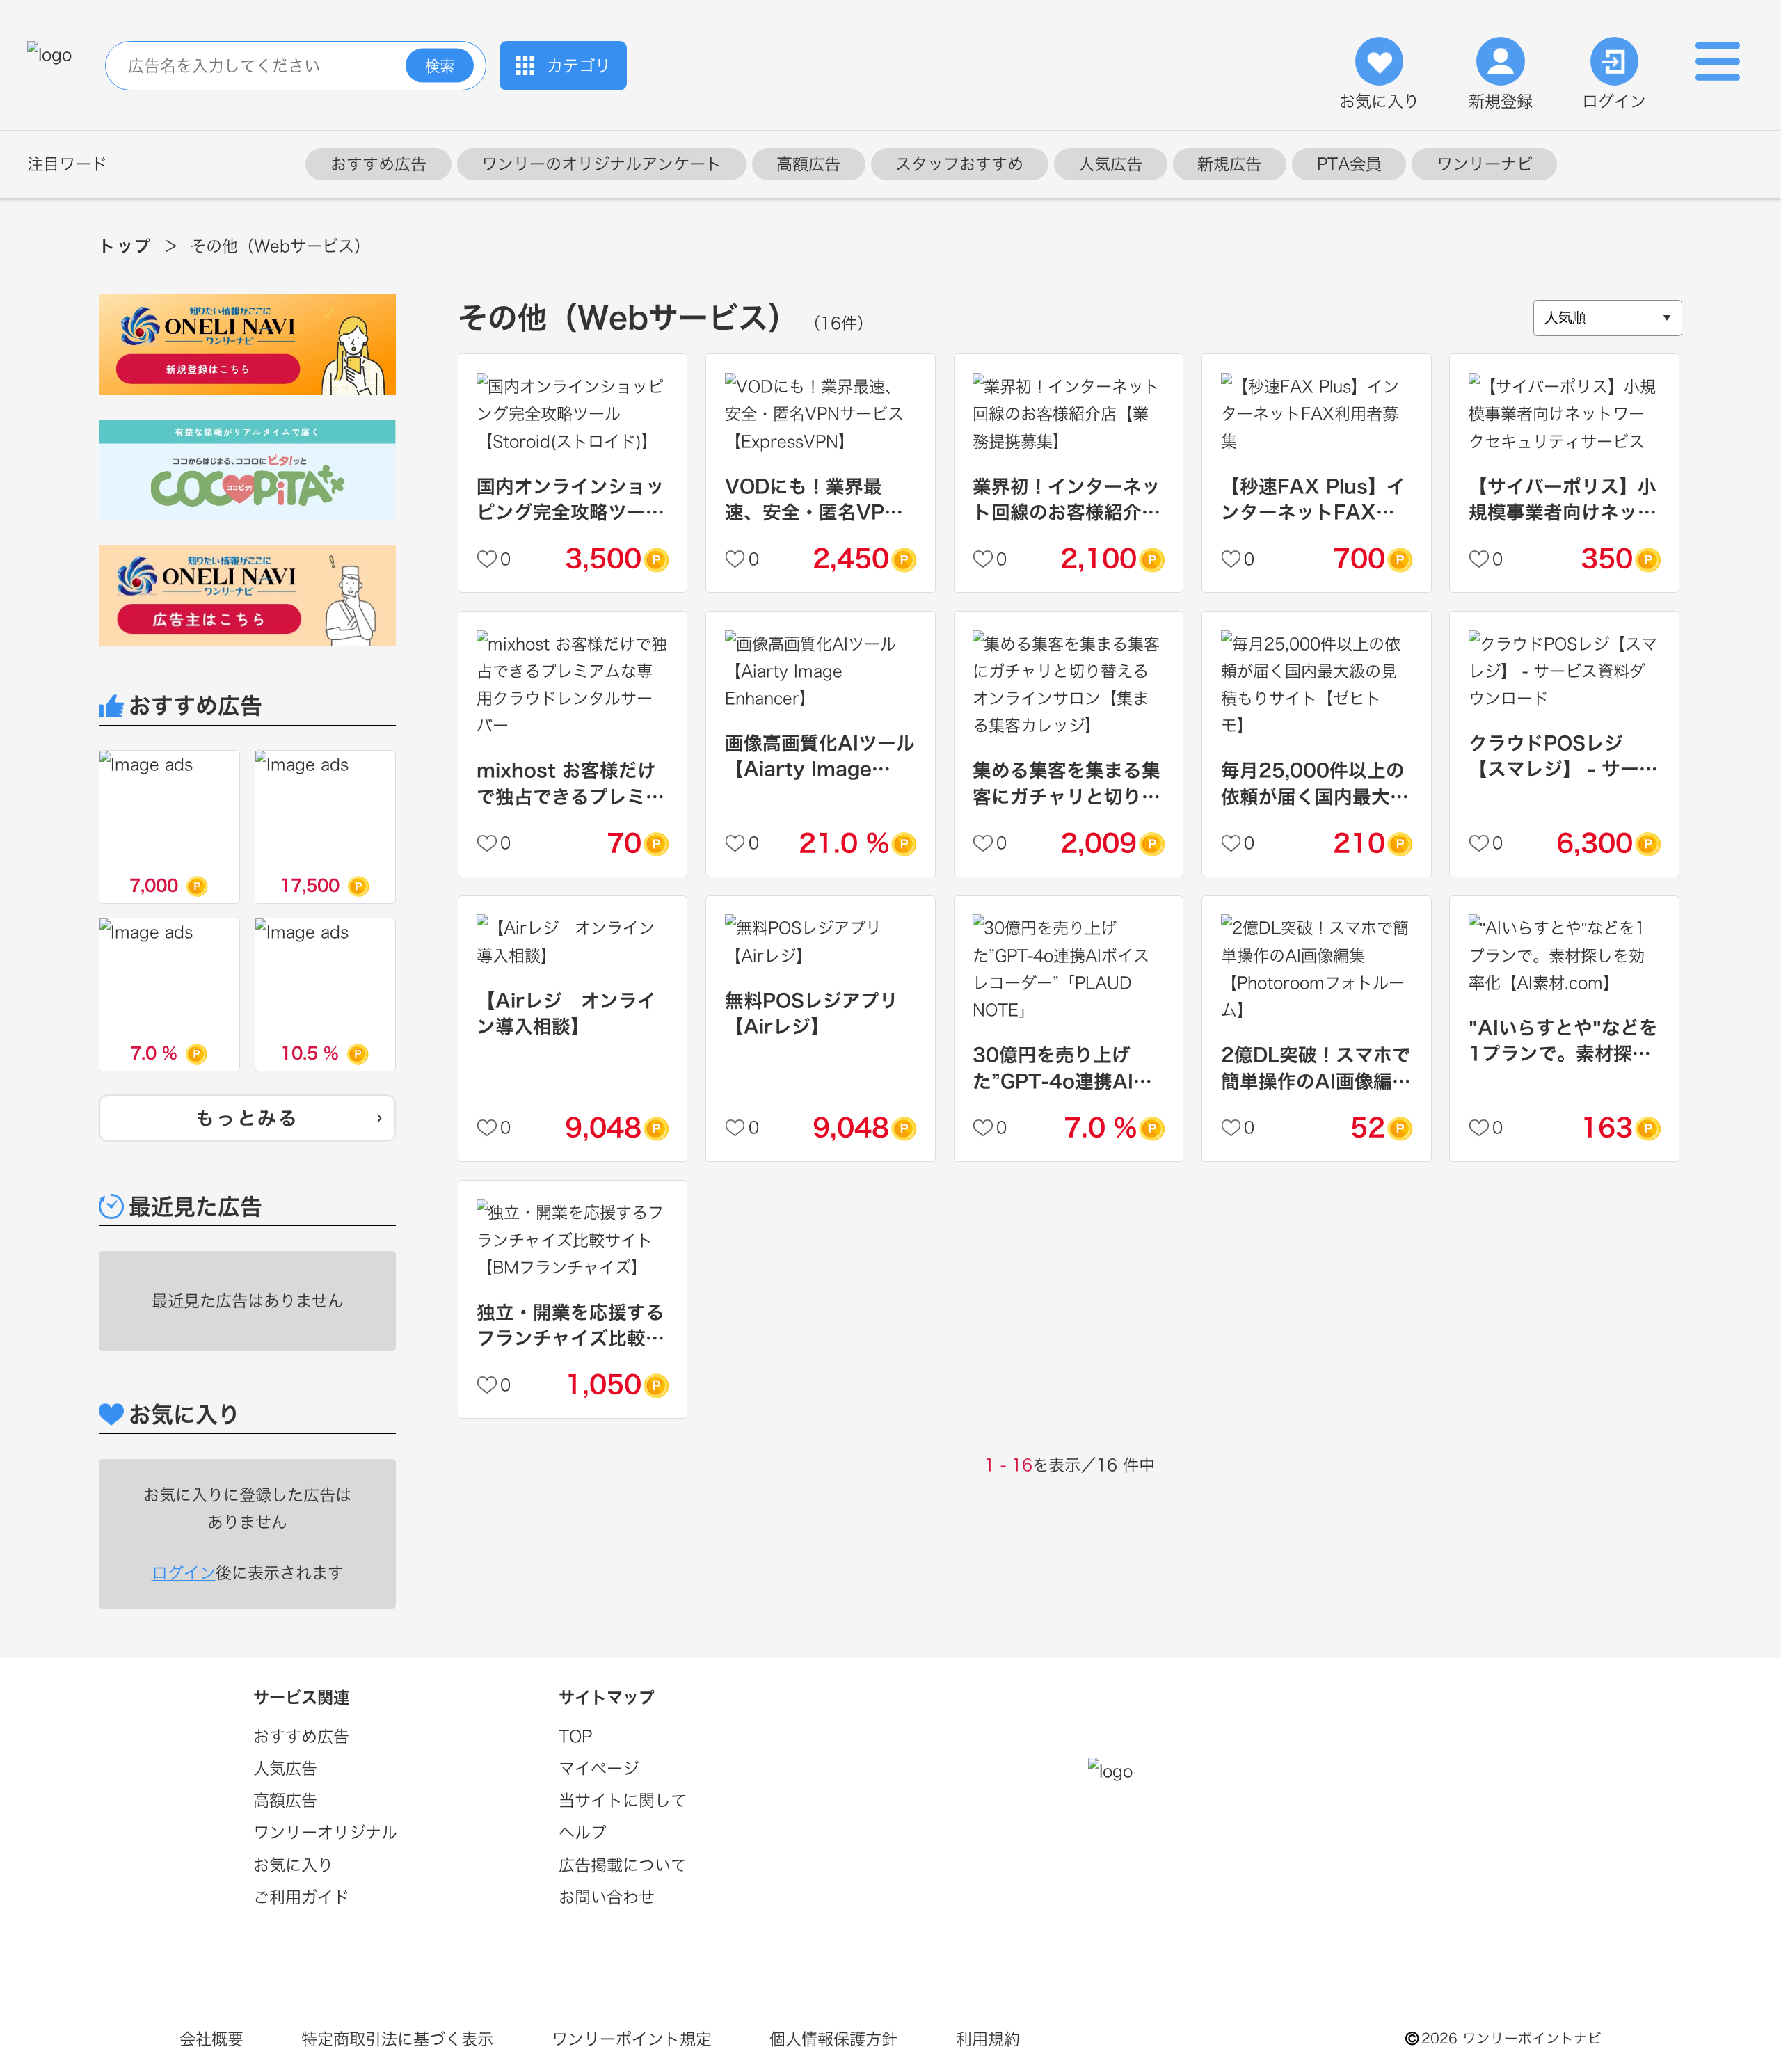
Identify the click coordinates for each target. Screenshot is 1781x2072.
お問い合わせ (607, 1897)
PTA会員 (1349, 164)
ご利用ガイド (301, 1897)
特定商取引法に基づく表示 (397, 2039)
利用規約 (988, 2039)
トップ (125, 246)
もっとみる (247, 1118)
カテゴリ (579, 66)
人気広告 (1110, 164)
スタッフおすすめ (959, 164)
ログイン (1614, 101)
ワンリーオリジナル (325, 1832)
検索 (440, 65)
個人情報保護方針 (833, 2039)
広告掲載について (623, 1865)
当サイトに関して (623, 1800)
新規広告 (1229, 164)
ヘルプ (583, 1832)
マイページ (599, 1768)
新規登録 (1501, 101)
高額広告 (808, 164)
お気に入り (1379, 101)
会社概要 (211, 2039)
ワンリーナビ (1485, 164)
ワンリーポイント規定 (632, 2039)
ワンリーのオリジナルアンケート (601, 164)
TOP (575, 1736)
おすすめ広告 (378, 164)
